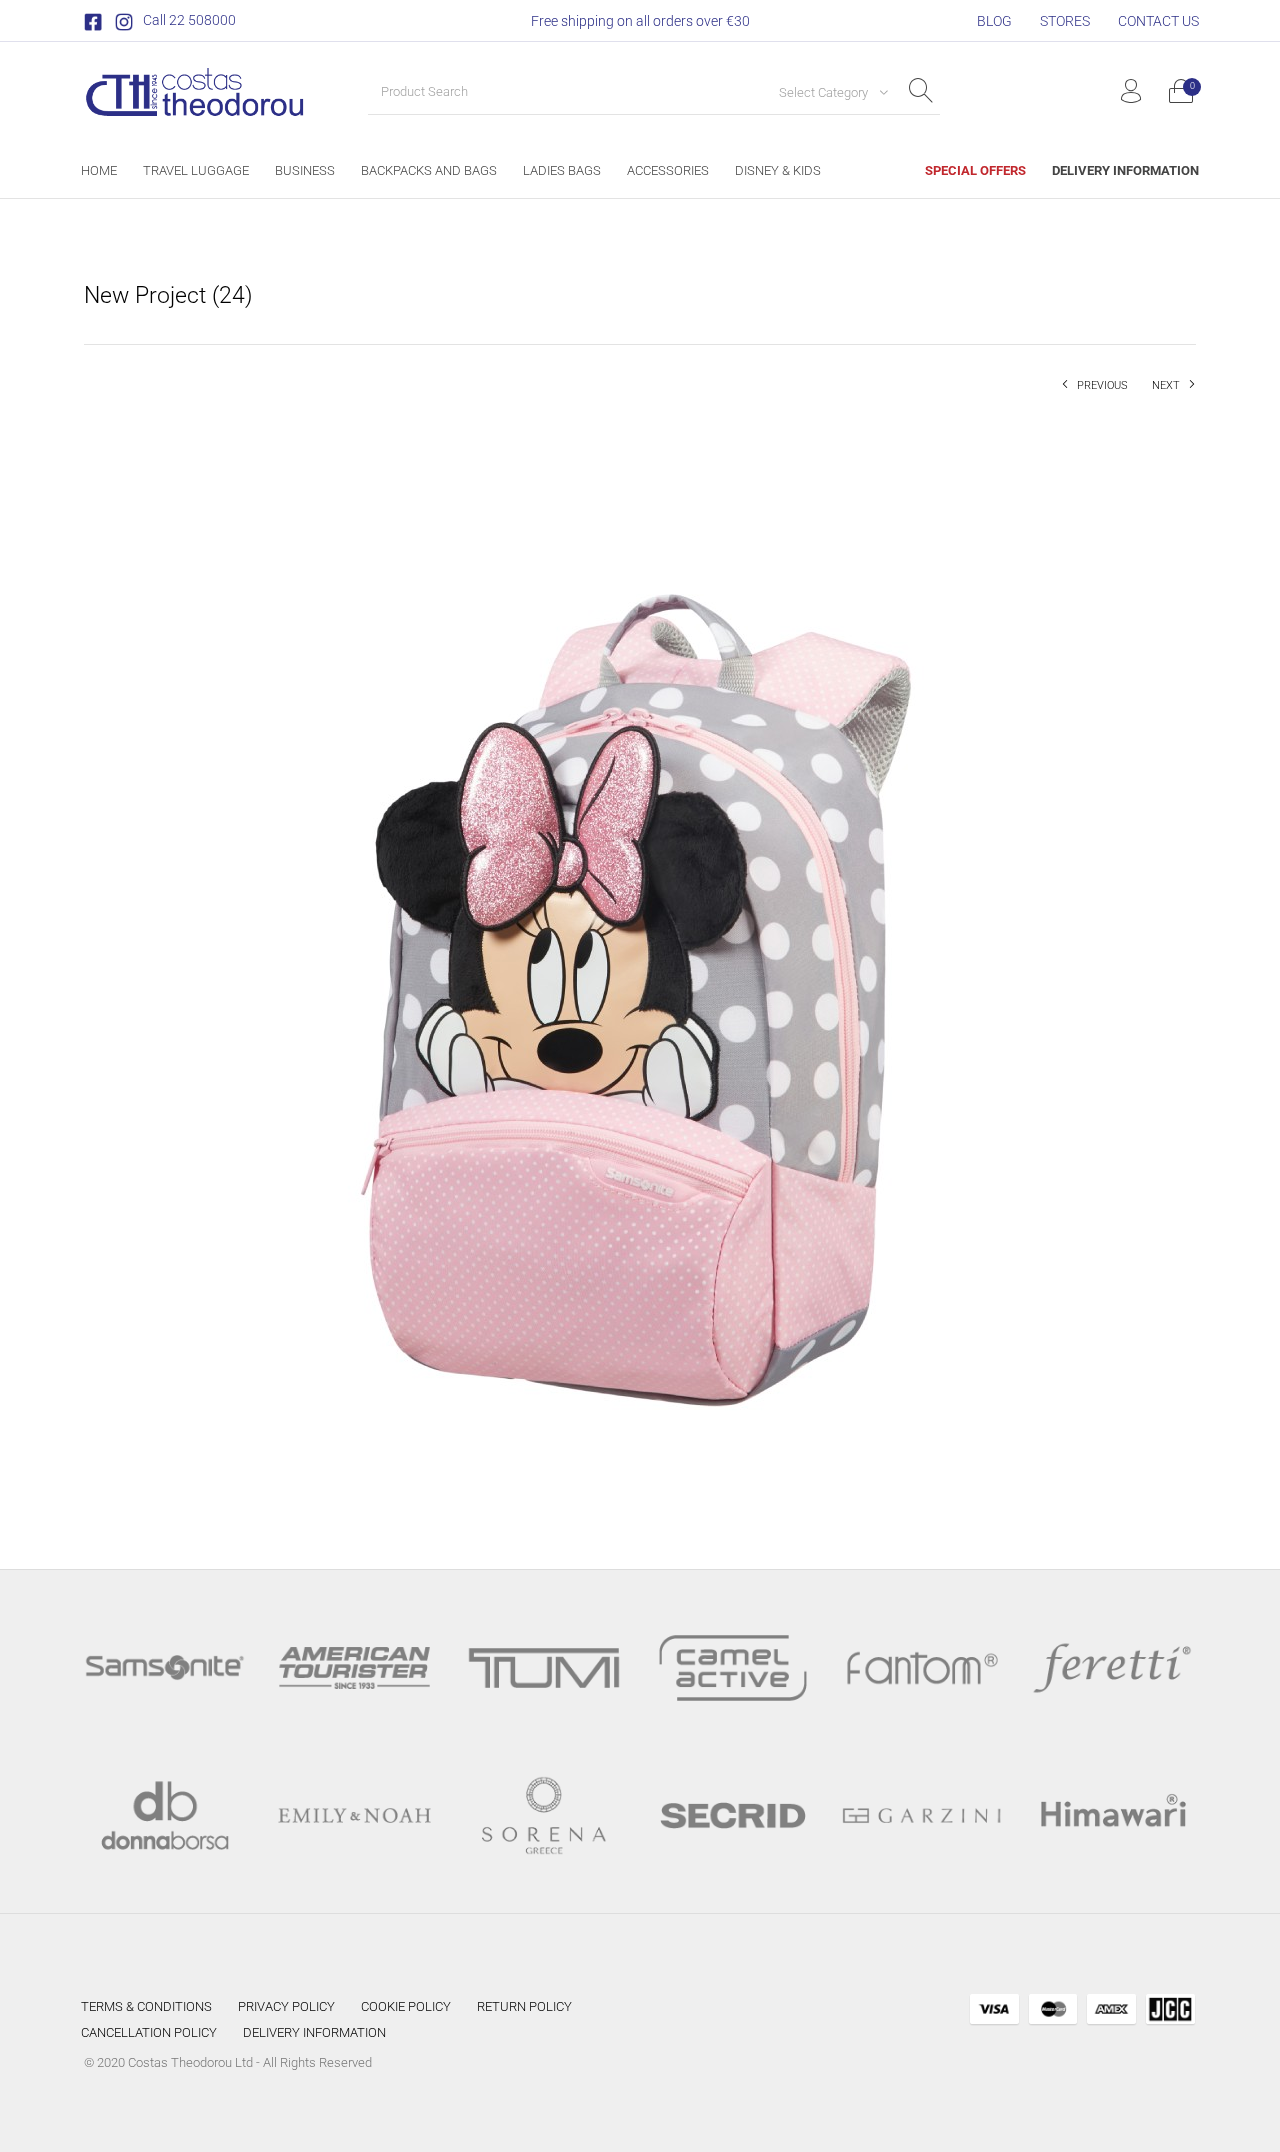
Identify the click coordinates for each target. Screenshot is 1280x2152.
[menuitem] (994, 21)
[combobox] (826, 92)
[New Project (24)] (640, 964)
